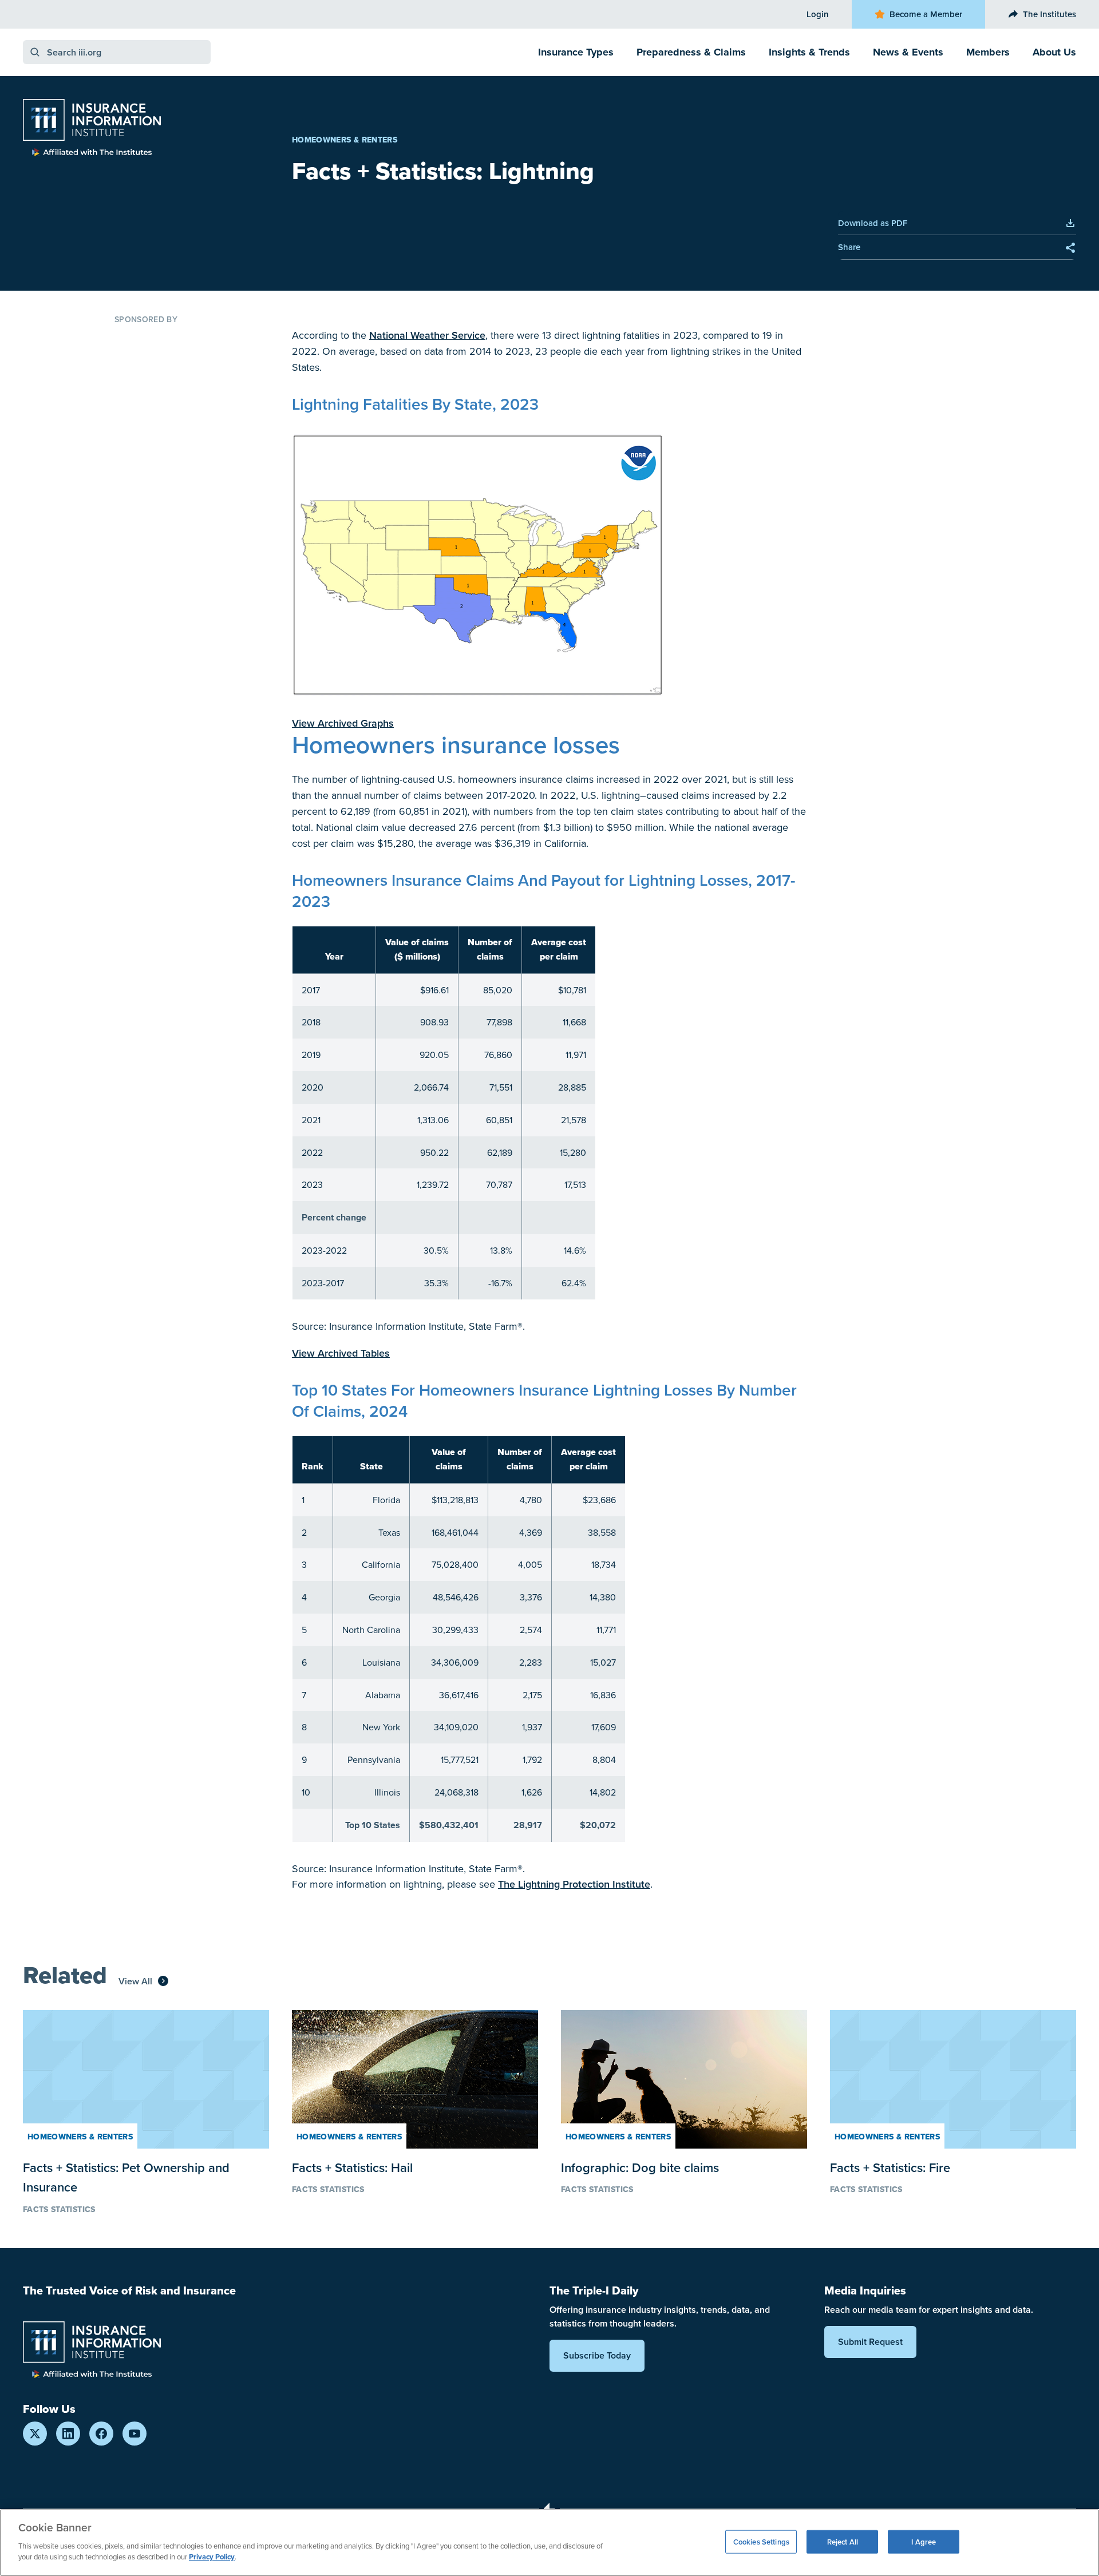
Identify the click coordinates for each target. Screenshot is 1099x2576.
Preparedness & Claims (691, 52)
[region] (549, 2543)
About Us (1054, 52)
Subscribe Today (597, 2355)
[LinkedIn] (68, 2434)
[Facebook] (101, 2434)
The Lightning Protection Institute (574, 1884)
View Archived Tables (341, 1353)
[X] (35, 2434)
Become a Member (926, 14)
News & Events (908, 52)
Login (818, 14)
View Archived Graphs (343, 723)
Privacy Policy (212, 2557)
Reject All (843, 2541)
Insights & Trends (809, 52)
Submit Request (870, 2342)
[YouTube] (135, 2434)
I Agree (924, 2541)
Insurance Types (576, 52)
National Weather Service (427, 335)
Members (988, 52)
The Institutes (1049, 14)
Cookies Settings (761, 2541)
